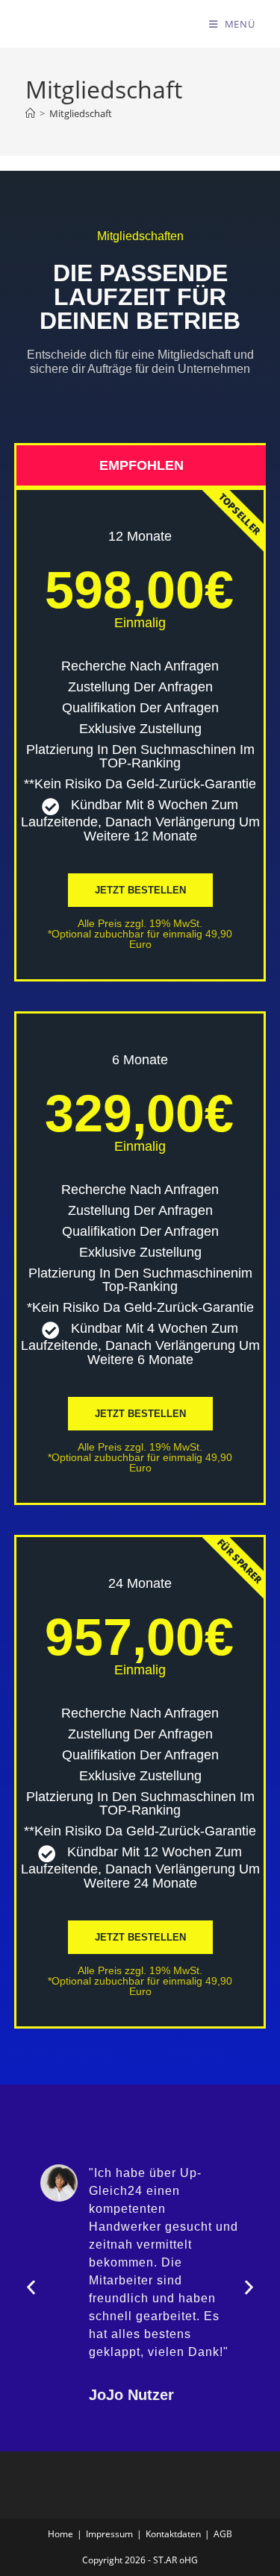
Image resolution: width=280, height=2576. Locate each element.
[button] (31, 2287)
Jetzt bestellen (140, 1414)
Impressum (109, 2534)
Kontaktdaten (173, 2534)
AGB (223, 2534)
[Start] (30, 113)
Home (60, 2534)
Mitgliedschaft (81, 113)
